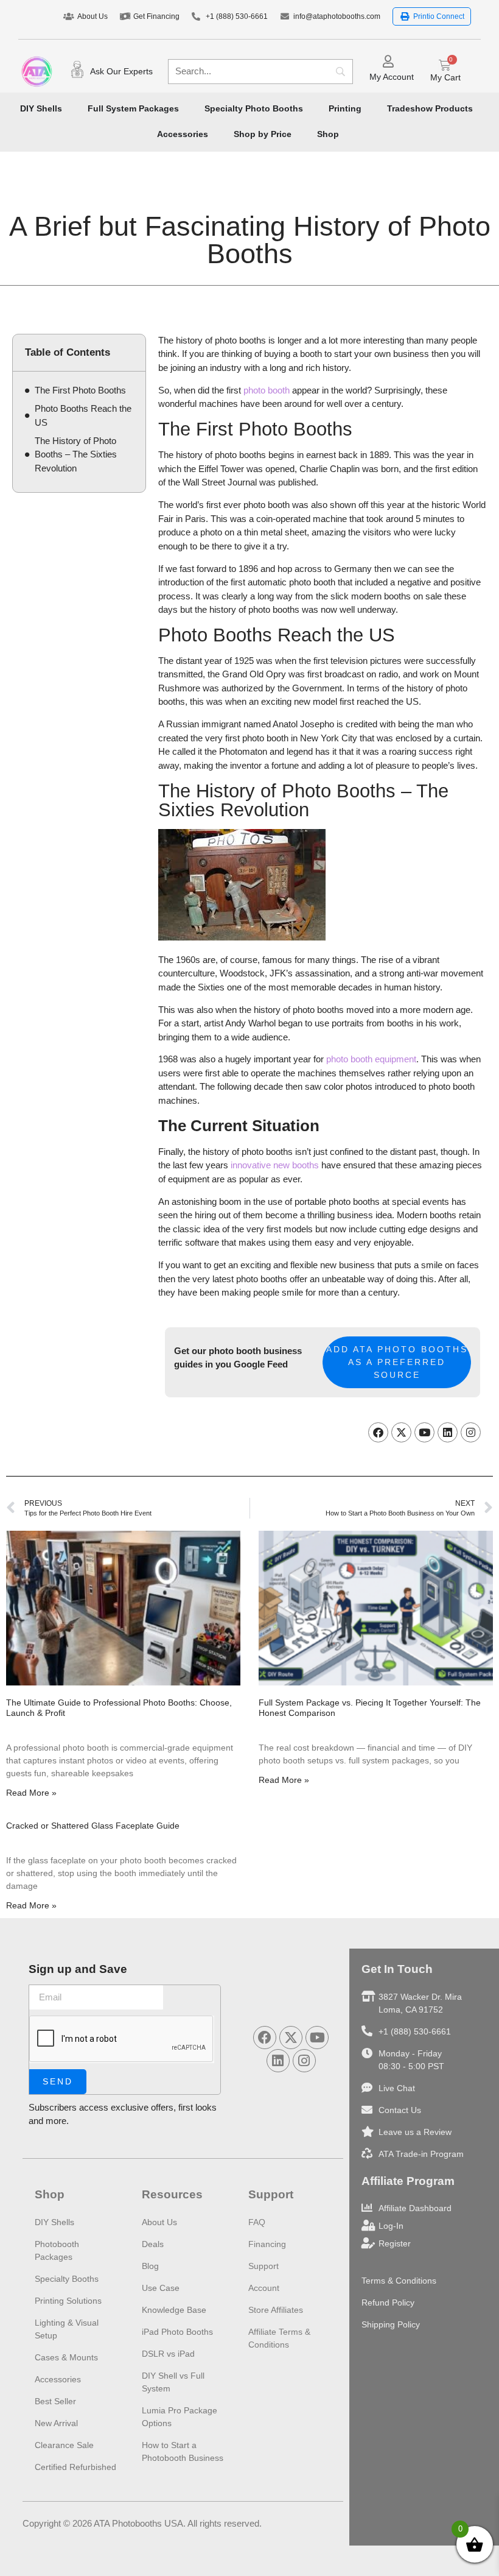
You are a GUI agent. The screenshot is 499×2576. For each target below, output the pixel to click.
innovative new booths (275, 1165)
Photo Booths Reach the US (83, 415)
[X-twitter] (401, 1432)
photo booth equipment (371, 1059)
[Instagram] (471, 1432)
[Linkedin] (448, 1432)
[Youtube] (424, 1432)
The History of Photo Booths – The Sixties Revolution (76, 454)
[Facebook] (378, 1432)
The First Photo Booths (80, 390)
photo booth (267, 390)
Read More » (31, 1793)
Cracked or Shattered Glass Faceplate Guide (93, 1826)
